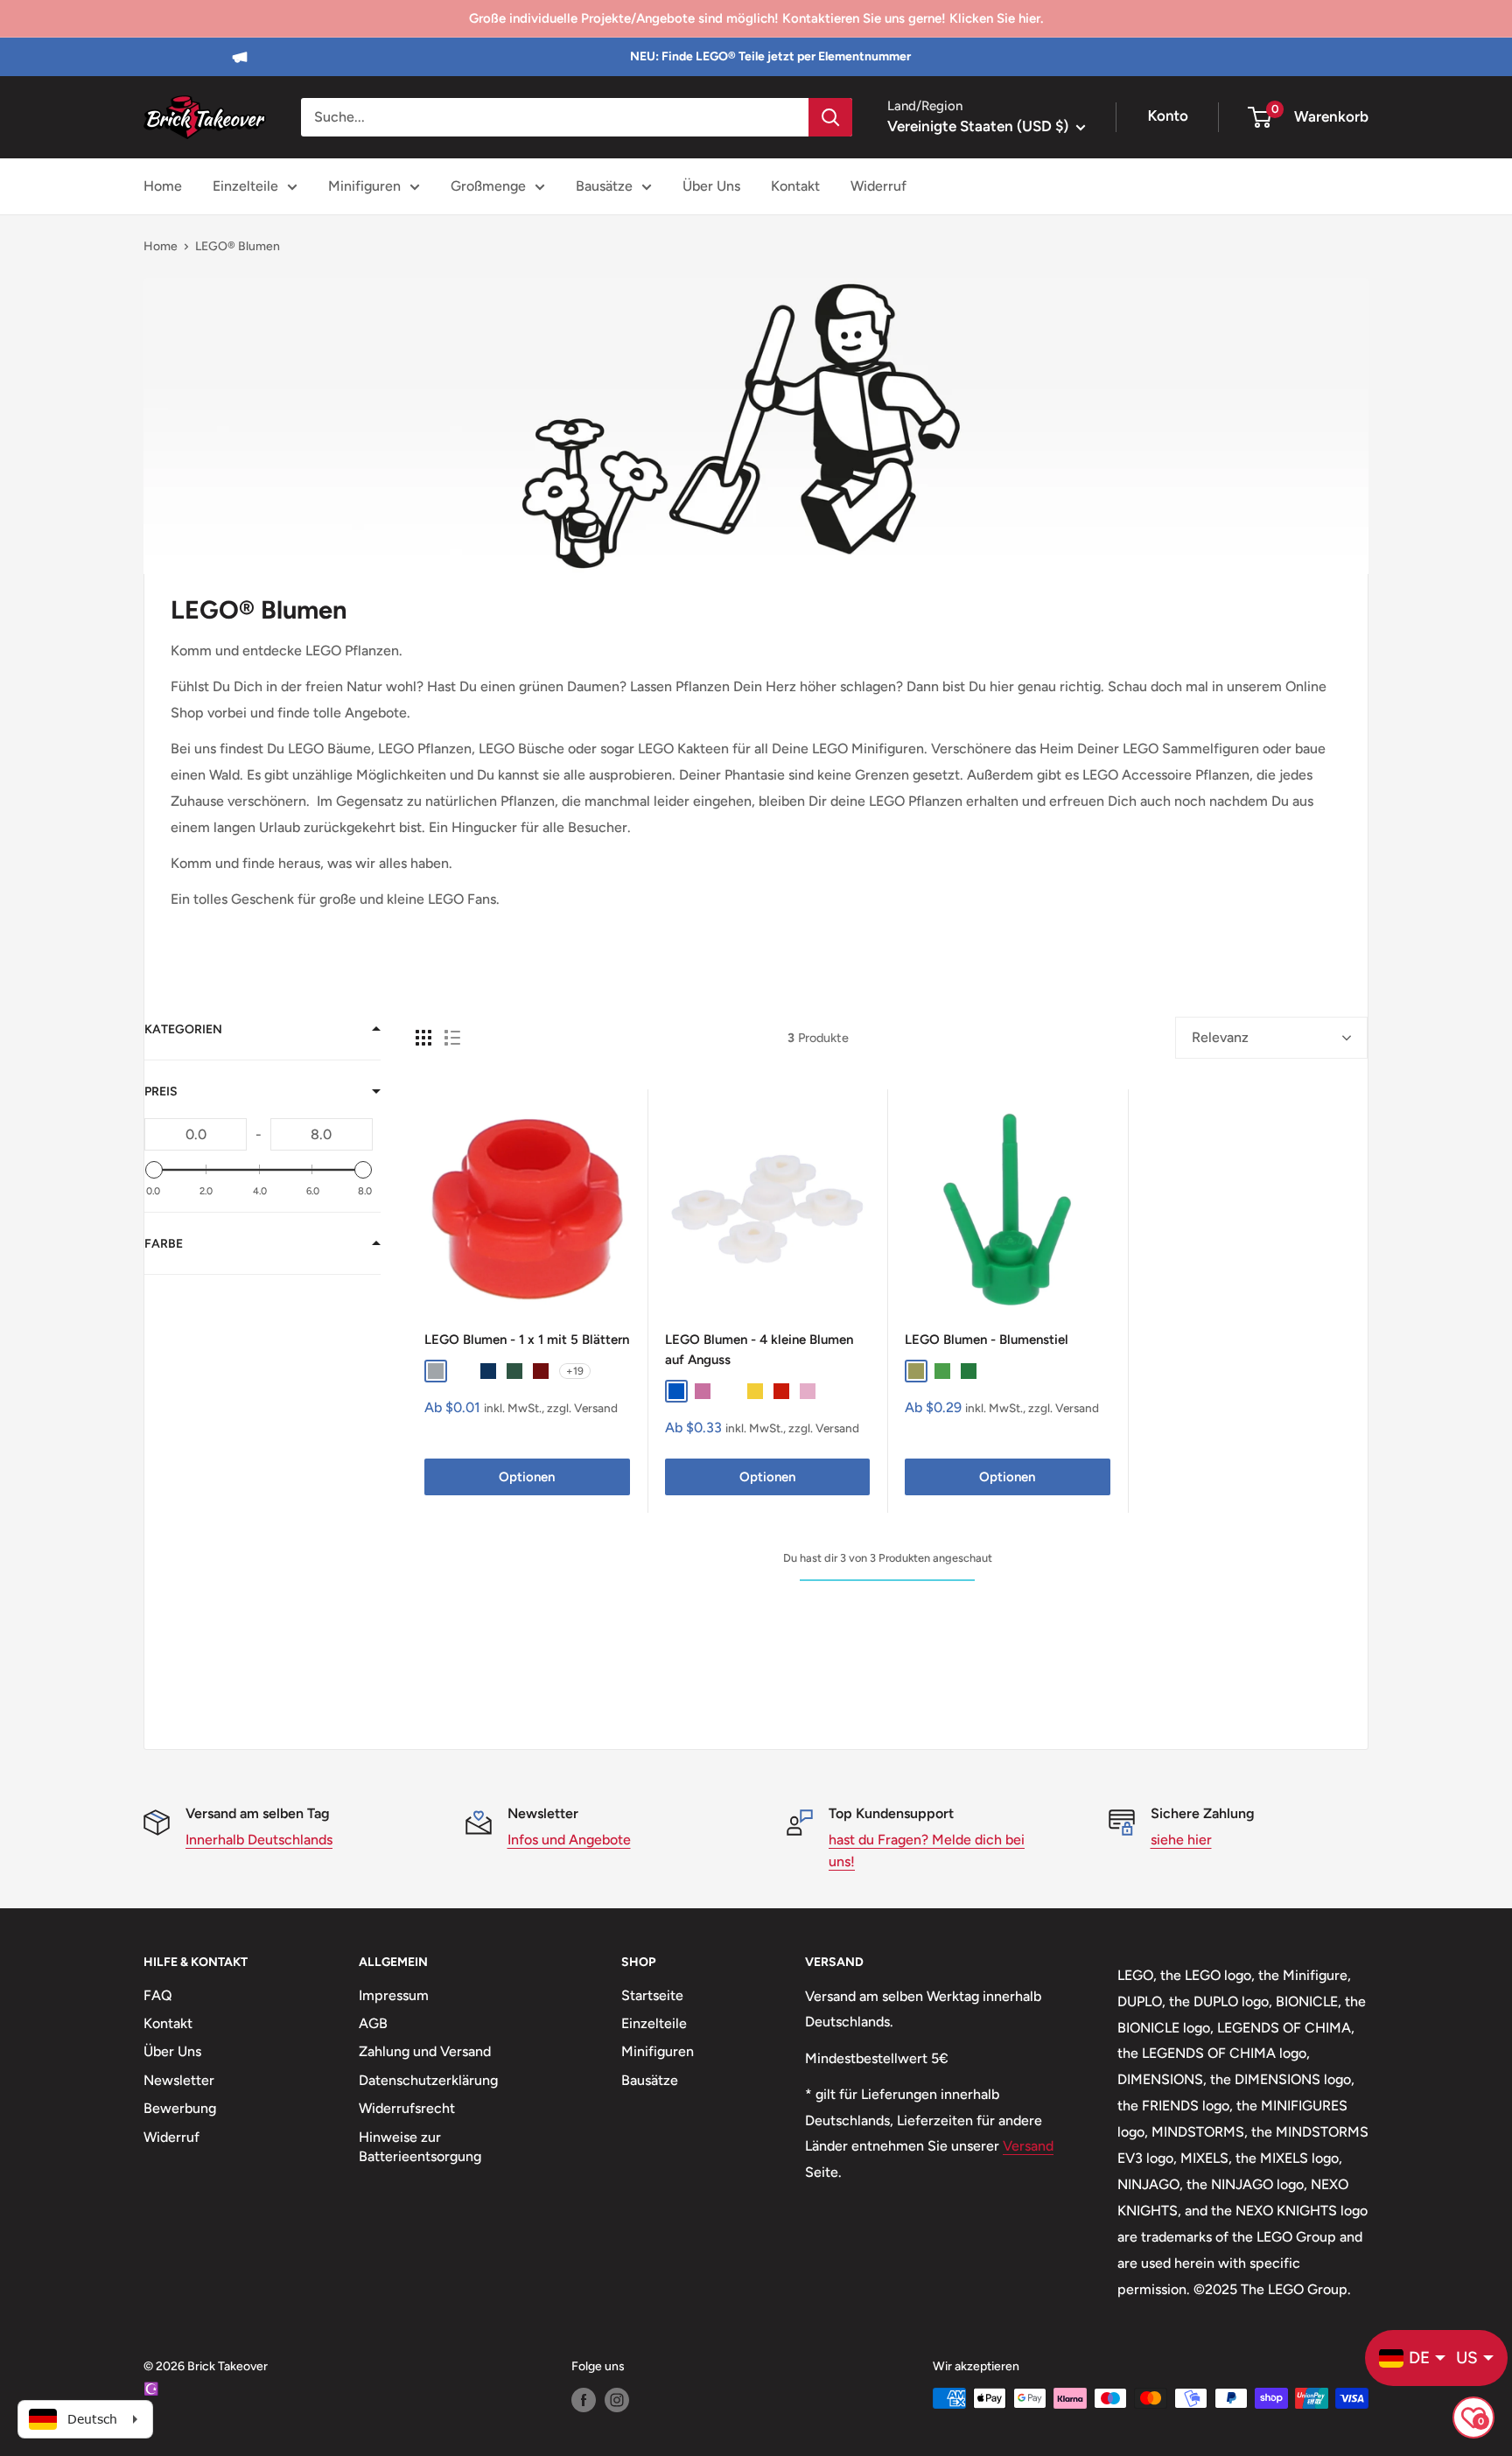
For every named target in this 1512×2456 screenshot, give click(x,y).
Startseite (652, 1995)
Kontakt (795, 186)
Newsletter (179, 2080)
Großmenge (488, 186)
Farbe (164, 1244)
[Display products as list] (452, 1038)
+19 (575, 1371)
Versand (1028, 2146)
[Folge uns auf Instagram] (617, 2400)
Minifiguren (364, 186)
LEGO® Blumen (238, 246)
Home (163, 186)
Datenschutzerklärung (428, 2080)
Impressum (394, 1995)
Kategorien (183, 1029)
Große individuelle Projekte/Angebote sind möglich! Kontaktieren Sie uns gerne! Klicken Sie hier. (756, 18)
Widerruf (878, 186)
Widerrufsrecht (407, 2108)
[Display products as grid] (423, 1038)
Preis (161, 1092)
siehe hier (1181, 1840)
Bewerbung (180, 2108)
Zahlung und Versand (425, 2051)
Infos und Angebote (569, 1840)
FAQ (158, 1995)
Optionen (527, 1477)
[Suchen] (830, 117)
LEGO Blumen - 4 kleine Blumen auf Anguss (759, 1350)
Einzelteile (245, 186)
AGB (373, 2023)
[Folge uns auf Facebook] (584, 2400)
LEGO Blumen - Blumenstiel (987, 1340)
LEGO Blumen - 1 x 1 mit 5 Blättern (527, 1340)
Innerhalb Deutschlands (259, 1840)
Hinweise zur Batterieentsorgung (420, 2147)
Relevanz (1220, 1037)
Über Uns (711, 186)
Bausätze (604, 186)
